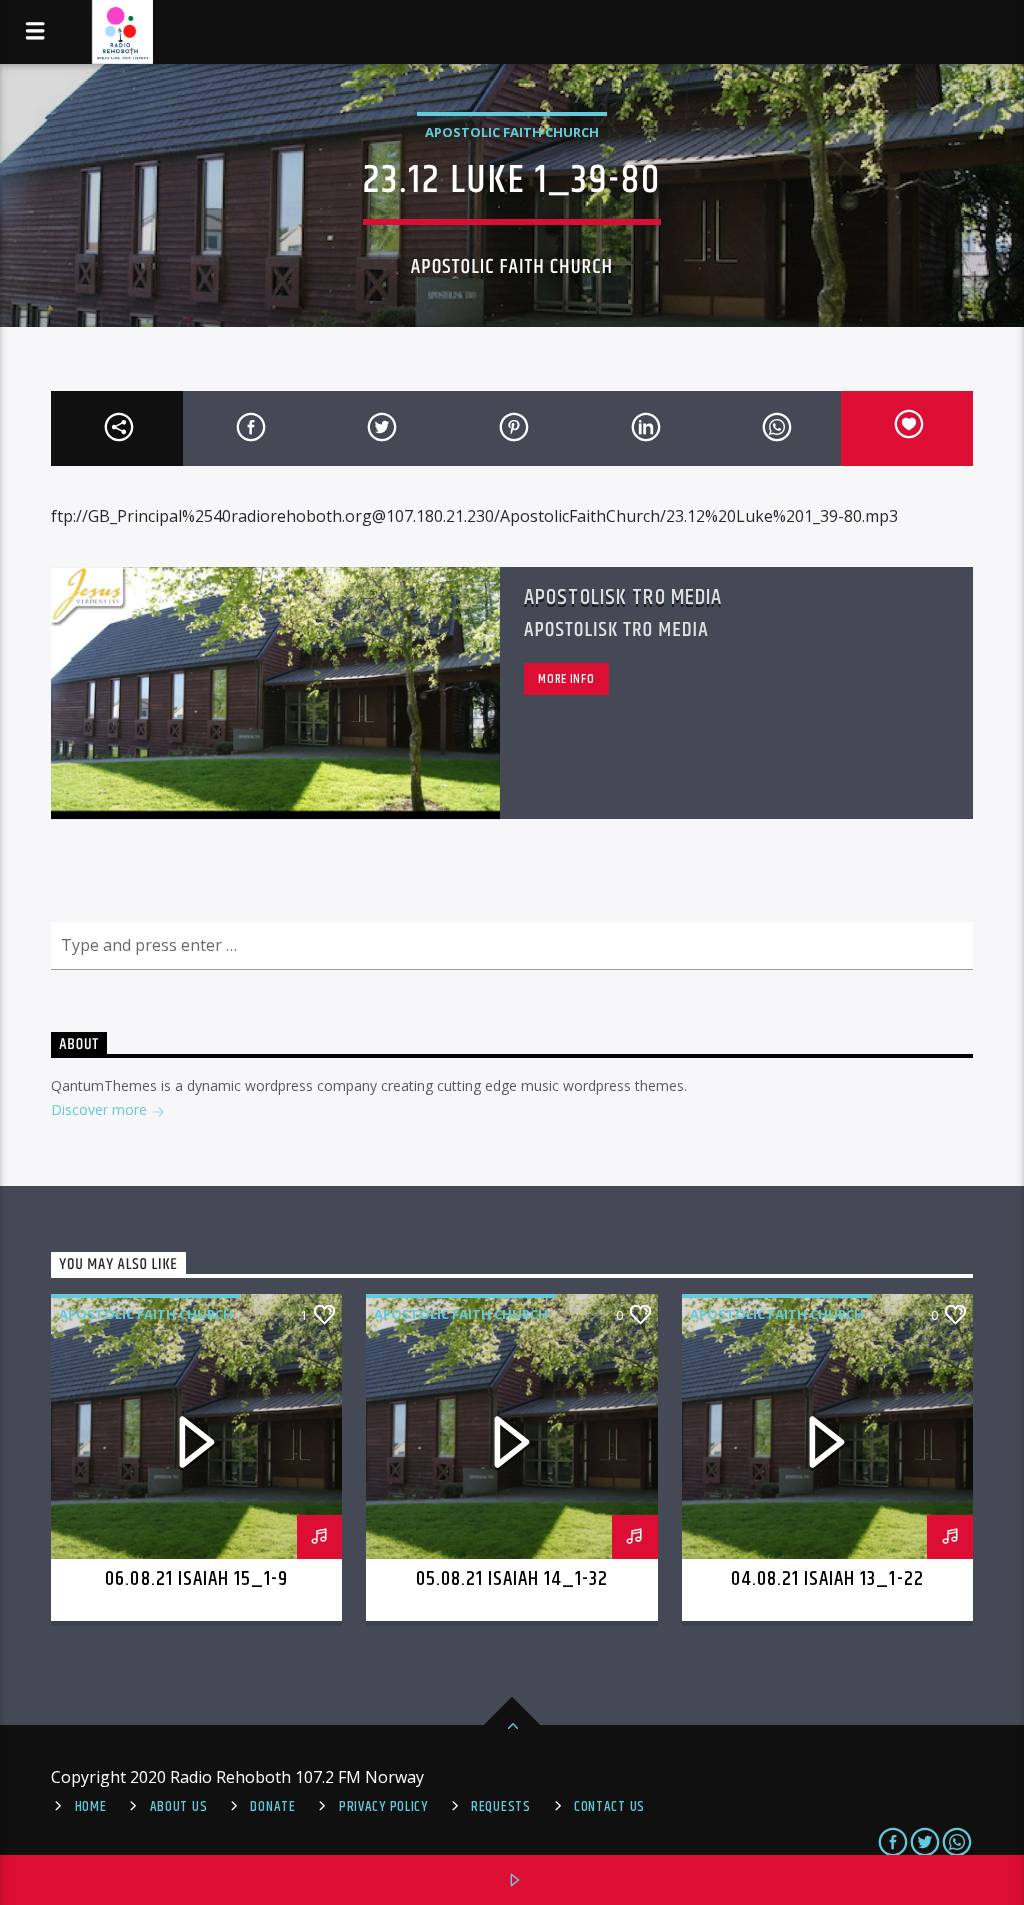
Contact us (609, 1807)
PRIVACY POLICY (383, 1807)
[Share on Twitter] (381, 428)
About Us (179, 1807)
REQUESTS (501, 1807)
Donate (272, 1807)
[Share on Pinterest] (512, 428)
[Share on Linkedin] (644, 428)
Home (91, 1807)
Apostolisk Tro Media (623, 597)
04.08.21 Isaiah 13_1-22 (827, 1579)
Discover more (101, 1109)
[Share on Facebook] (249, 428)
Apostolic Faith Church (512, 132)
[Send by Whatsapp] (775, 428)
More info (566, 679)
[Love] (907, 428)
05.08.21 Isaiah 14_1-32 (512, 1579)
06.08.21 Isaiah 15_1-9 (196, 1579)
